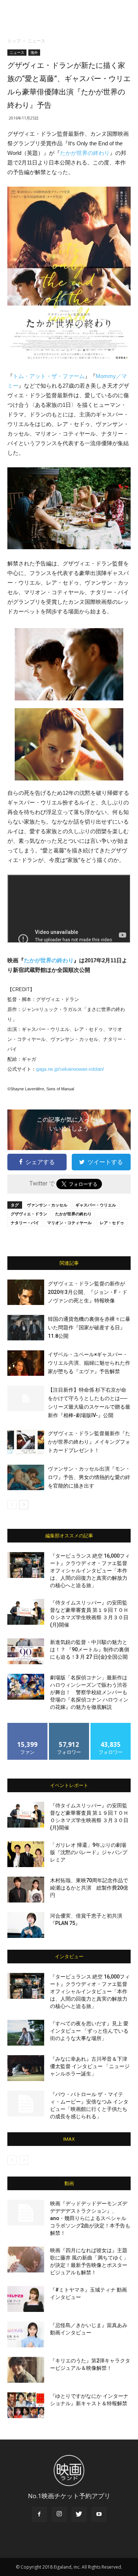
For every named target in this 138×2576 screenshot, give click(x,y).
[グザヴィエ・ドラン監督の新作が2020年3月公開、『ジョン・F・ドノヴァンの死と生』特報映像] (26, 1292)
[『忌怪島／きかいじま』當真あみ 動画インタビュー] (26, 2334)
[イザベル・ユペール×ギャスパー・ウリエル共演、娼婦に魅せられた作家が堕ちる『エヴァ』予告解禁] (26, 1363)
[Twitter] (79, 2514)
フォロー (69, 1726)
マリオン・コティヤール (69, 1223)
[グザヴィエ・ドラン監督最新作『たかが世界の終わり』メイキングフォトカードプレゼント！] (26, 1442)
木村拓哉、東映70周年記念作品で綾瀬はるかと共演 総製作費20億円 (89, 1888)
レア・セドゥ (112, 1223)
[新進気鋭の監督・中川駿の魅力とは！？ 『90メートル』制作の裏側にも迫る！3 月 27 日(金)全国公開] (26, 1651)
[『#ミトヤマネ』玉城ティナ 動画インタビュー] (26, 2299)
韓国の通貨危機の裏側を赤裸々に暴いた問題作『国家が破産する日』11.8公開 (89, 1327)
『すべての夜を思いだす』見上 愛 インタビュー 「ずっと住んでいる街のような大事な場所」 (89, 2031)
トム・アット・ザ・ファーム (49, 376)
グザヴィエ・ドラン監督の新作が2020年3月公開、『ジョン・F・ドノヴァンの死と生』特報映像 (88, 1292)
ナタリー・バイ (25, 1223)
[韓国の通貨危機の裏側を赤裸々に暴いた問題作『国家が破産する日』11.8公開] (26, 1328)
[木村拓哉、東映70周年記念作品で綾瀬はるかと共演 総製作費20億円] (26, 1890)
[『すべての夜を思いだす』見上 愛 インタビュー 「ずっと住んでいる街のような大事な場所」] (26, 2033)
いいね (27, 1726)
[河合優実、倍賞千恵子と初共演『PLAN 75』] (26, 1925)
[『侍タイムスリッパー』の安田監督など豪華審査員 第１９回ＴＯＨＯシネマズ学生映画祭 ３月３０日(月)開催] (26, 1612)
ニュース (36, 41)
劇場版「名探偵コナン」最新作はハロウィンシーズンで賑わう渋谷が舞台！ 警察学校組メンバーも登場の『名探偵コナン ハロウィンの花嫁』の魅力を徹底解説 (89, 1692)
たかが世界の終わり (85, 153)
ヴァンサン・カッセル (47, 1205)
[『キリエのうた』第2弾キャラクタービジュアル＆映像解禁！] (26, 2370)
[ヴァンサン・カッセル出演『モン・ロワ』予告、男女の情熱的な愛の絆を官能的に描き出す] (26, 1477)
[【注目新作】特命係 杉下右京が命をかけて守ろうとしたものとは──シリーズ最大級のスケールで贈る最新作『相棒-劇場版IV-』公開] (26, 1398)
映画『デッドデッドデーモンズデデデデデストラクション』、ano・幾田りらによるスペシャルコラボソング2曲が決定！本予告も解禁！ (90, 2218)
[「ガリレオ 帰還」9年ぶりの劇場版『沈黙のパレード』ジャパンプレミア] (26, 1854)
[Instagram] (59, 2514)
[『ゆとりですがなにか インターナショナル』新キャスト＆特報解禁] (26, 2405)
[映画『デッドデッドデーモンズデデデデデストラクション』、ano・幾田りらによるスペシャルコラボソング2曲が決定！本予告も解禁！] (26, 2213)
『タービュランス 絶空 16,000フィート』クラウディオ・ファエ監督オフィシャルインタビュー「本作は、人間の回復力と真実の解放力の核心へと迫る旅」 (90, 1571)
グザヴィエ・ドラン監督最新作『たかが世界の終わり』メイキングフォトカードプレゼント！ (89, 1442)
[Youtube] (99, 2514)
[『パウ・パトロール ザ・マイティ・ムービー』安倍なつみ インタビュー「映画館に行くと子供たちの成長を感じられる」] (26, 2104)
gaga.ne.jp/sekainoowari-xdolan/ (70, 1069)
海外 (34, 52)
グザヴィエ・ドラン (29, 1214)
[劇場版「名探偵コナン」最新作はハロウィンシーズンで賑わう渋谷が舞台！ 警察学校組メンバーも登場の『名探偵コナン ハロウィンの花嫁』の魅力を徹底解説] (26, 1687)
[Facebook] (39, 2514)
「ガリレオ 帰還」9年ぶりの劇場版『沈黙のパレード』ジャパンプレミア (89, 1852)
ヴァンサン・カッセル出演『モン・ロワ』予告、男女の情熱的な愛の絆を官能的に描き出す (89, 1477)
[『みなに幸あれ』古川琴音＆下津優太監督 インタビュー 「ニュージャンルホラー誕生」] (26, 2068)
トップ (14, 41)
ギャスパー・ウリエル (96, 1205)
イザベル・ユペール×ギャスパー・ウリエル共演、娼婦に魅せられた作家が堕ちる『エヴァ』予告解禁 (89, 1363)
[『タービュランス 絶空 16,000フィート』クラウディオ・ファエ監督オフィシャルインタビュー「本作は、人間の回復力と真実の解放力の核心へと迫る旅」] (26, 1565)
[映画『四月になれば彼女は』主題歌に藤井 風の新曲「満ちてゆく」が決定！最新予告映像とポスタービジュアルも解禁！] (26, 2260)
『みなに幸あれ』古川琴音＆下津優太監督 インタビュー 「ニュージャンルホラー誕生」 (90, 2066)
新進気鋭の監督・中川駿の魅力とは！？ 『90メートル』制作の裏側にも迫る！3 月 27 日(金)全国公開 (90, 1649)
